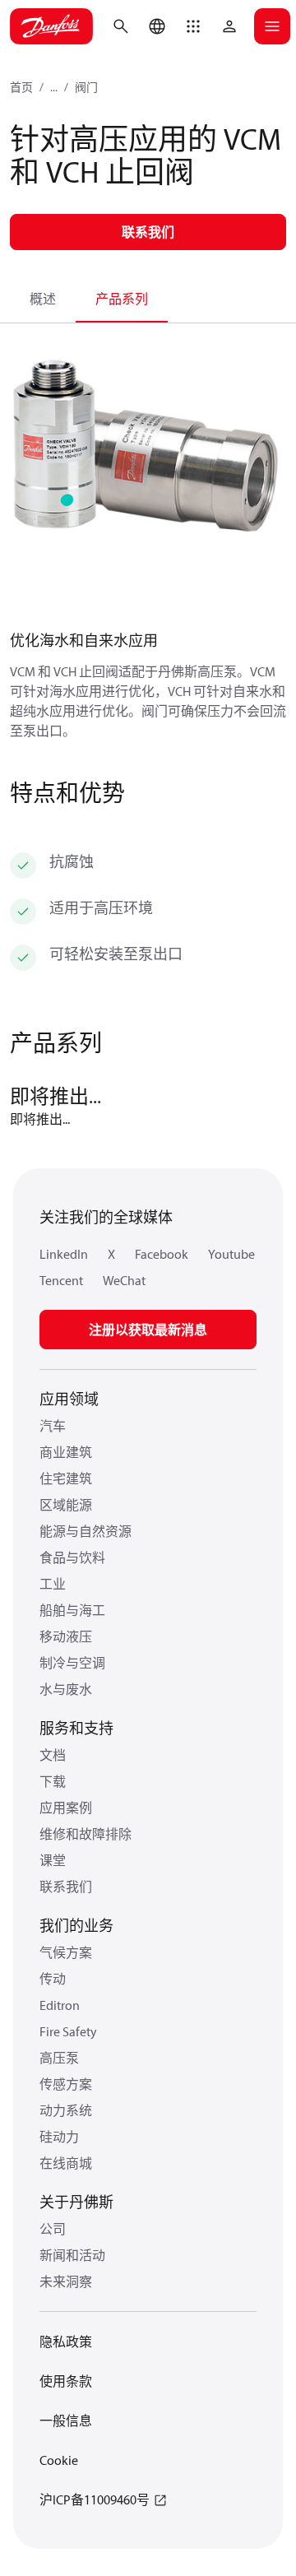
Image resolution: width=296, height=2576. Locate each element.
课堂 (53, 1860)
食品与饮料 (72, 1557)
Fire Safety (68, 2031)
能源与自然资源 (86, 1531)
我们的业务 (76, 1926)
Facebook (162, 1254)
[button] (193, 26)
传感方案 (66, 2084)
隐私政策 (66, 2342)
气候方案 (66, 1952)
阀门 (86, 87)
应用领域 (69, 1399)
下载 (53, 1781)
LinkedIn (64, 1254)
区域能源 (66, 1505)
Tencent (61, 1280)
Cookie (59, 2460)
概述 (43, 299)
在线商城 (66, 2163)
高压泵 (59, 2058)
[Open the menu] (272, 26)
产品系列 (122, 299)
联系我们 (66, 1887)
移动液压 (66, 1636)
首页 (21, 87)
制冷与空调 (72, 1663)
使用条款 (66, 2381)
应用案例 (66, 1808)
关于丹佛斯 (76, 2202)
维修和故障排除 (86, 1834)
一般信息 (66, 2421)
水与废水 (66, 1689)
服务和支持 (76, 1728)
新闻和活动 (72, 2255)
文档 (53, 1755)
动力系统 (66, 2110)
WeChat (124, 1280)
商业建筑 (66, 1452)
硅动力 (59, 2137)
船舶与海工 (72, 1610)
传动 (53, 1979)
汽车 (53, 1426)
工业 (53, 1584)
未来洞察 (66, 2281)
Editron (60, 2005)
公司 (53, 2229)
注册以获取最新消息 (148, 1330)
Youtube (231, 1254)
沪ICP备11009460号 (95, 2499)
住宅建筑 (66, 1478)
